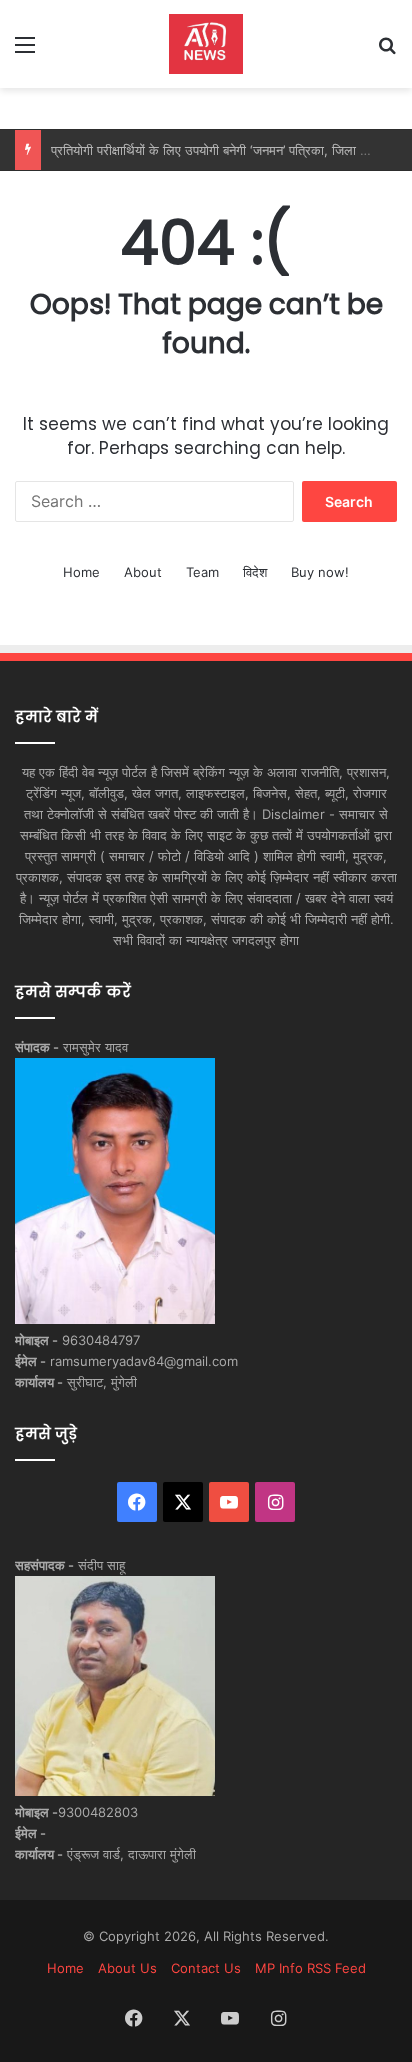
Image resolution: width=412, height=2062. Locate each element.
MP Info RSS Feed (310, 1968)
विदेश (255, 572)
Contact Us (206, 1968)
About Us (127, 1968)
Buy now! (320, 572)
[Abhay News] (206, 44)
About (143, 572)
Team (202, 572)
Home (81, 572)
